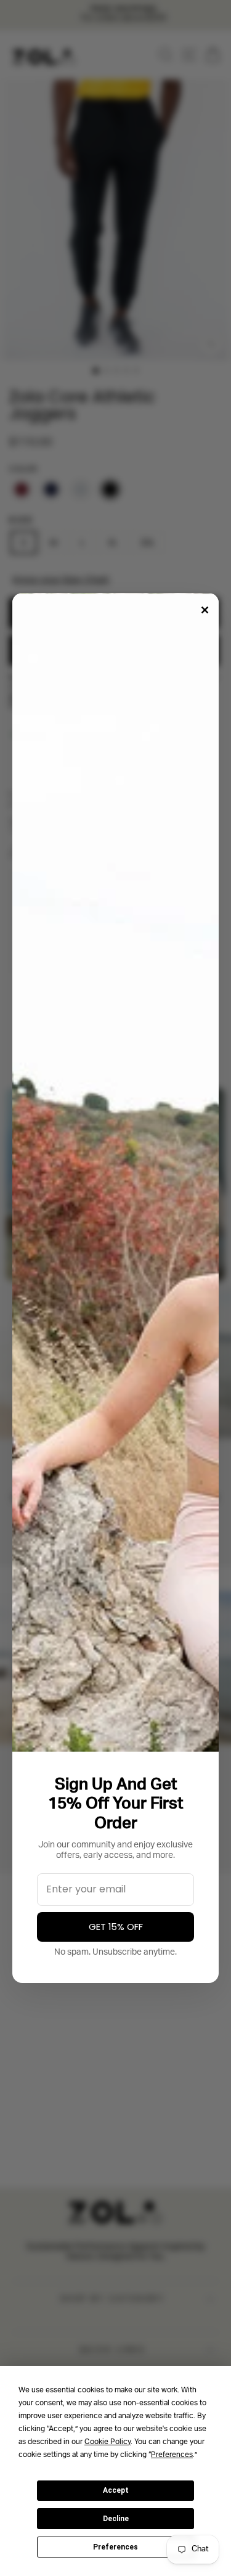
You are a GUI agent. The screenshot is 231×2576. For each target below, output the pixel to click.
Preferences (115, 2547)
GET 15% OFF (116, 1927)
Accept (116, 2490)
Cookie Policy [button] (107, 2442)
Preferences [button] (172, 2455)
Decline (116, 2519)
